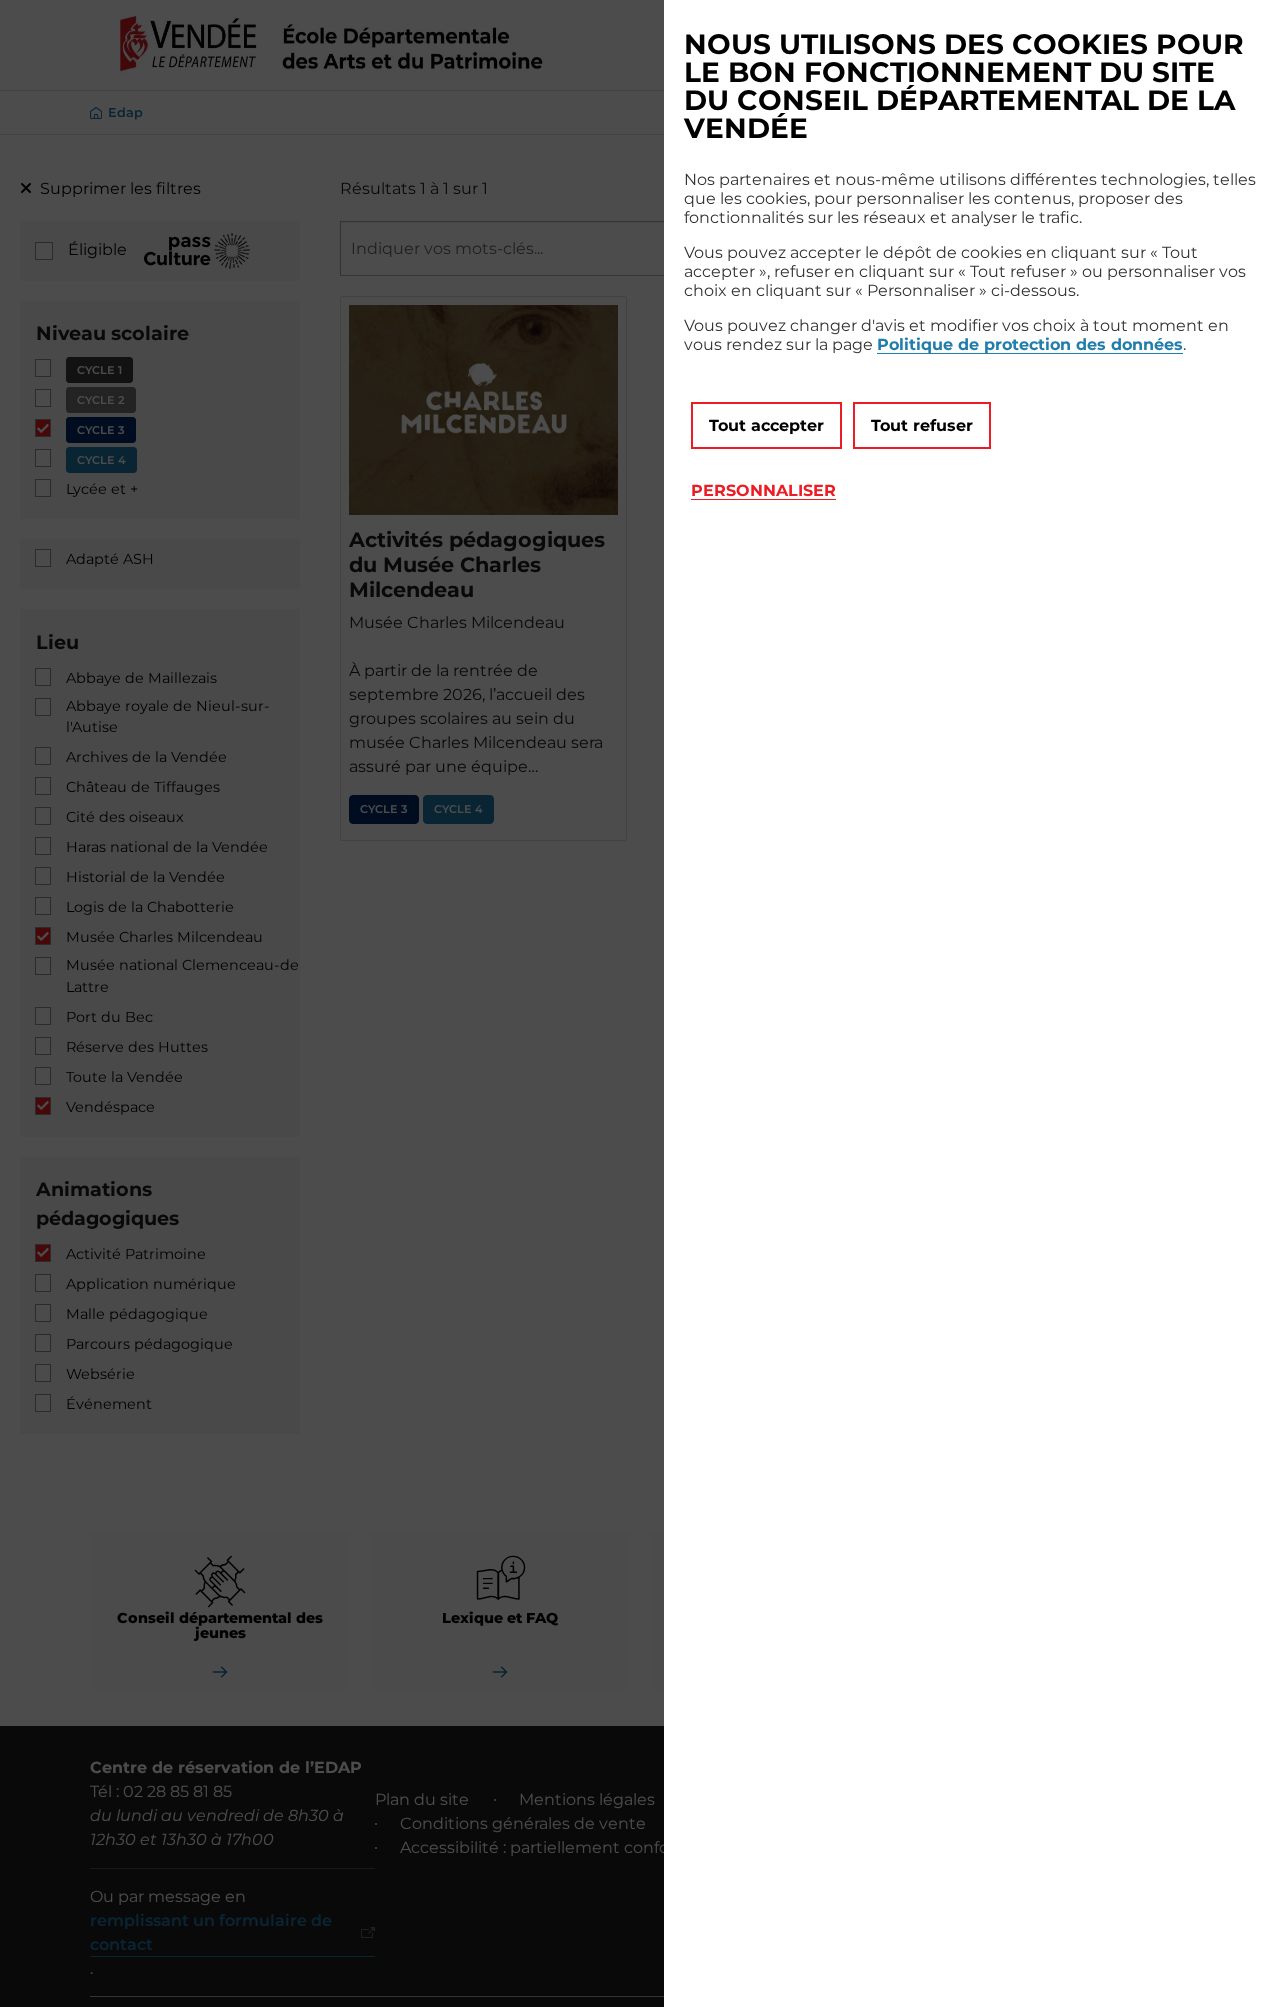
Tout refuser (922, 425)
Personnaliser (763, 490)
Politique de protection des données (1030, 344)
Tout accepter (766, 425)
